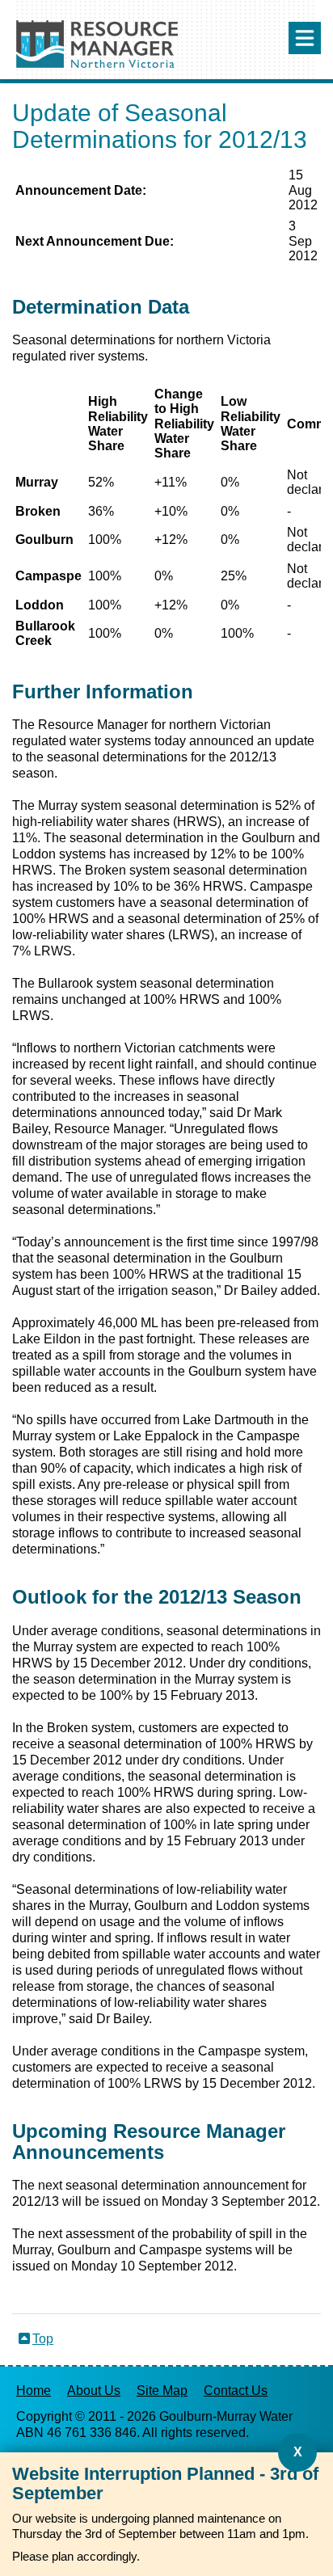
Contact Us (236, 2390)
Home (34, 2390)
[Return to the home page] (97, 63)
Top (43, 2339)
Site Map (162, 2390)
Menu (305, 38)
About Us (94, 2390)
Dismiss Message (297, 2452)
